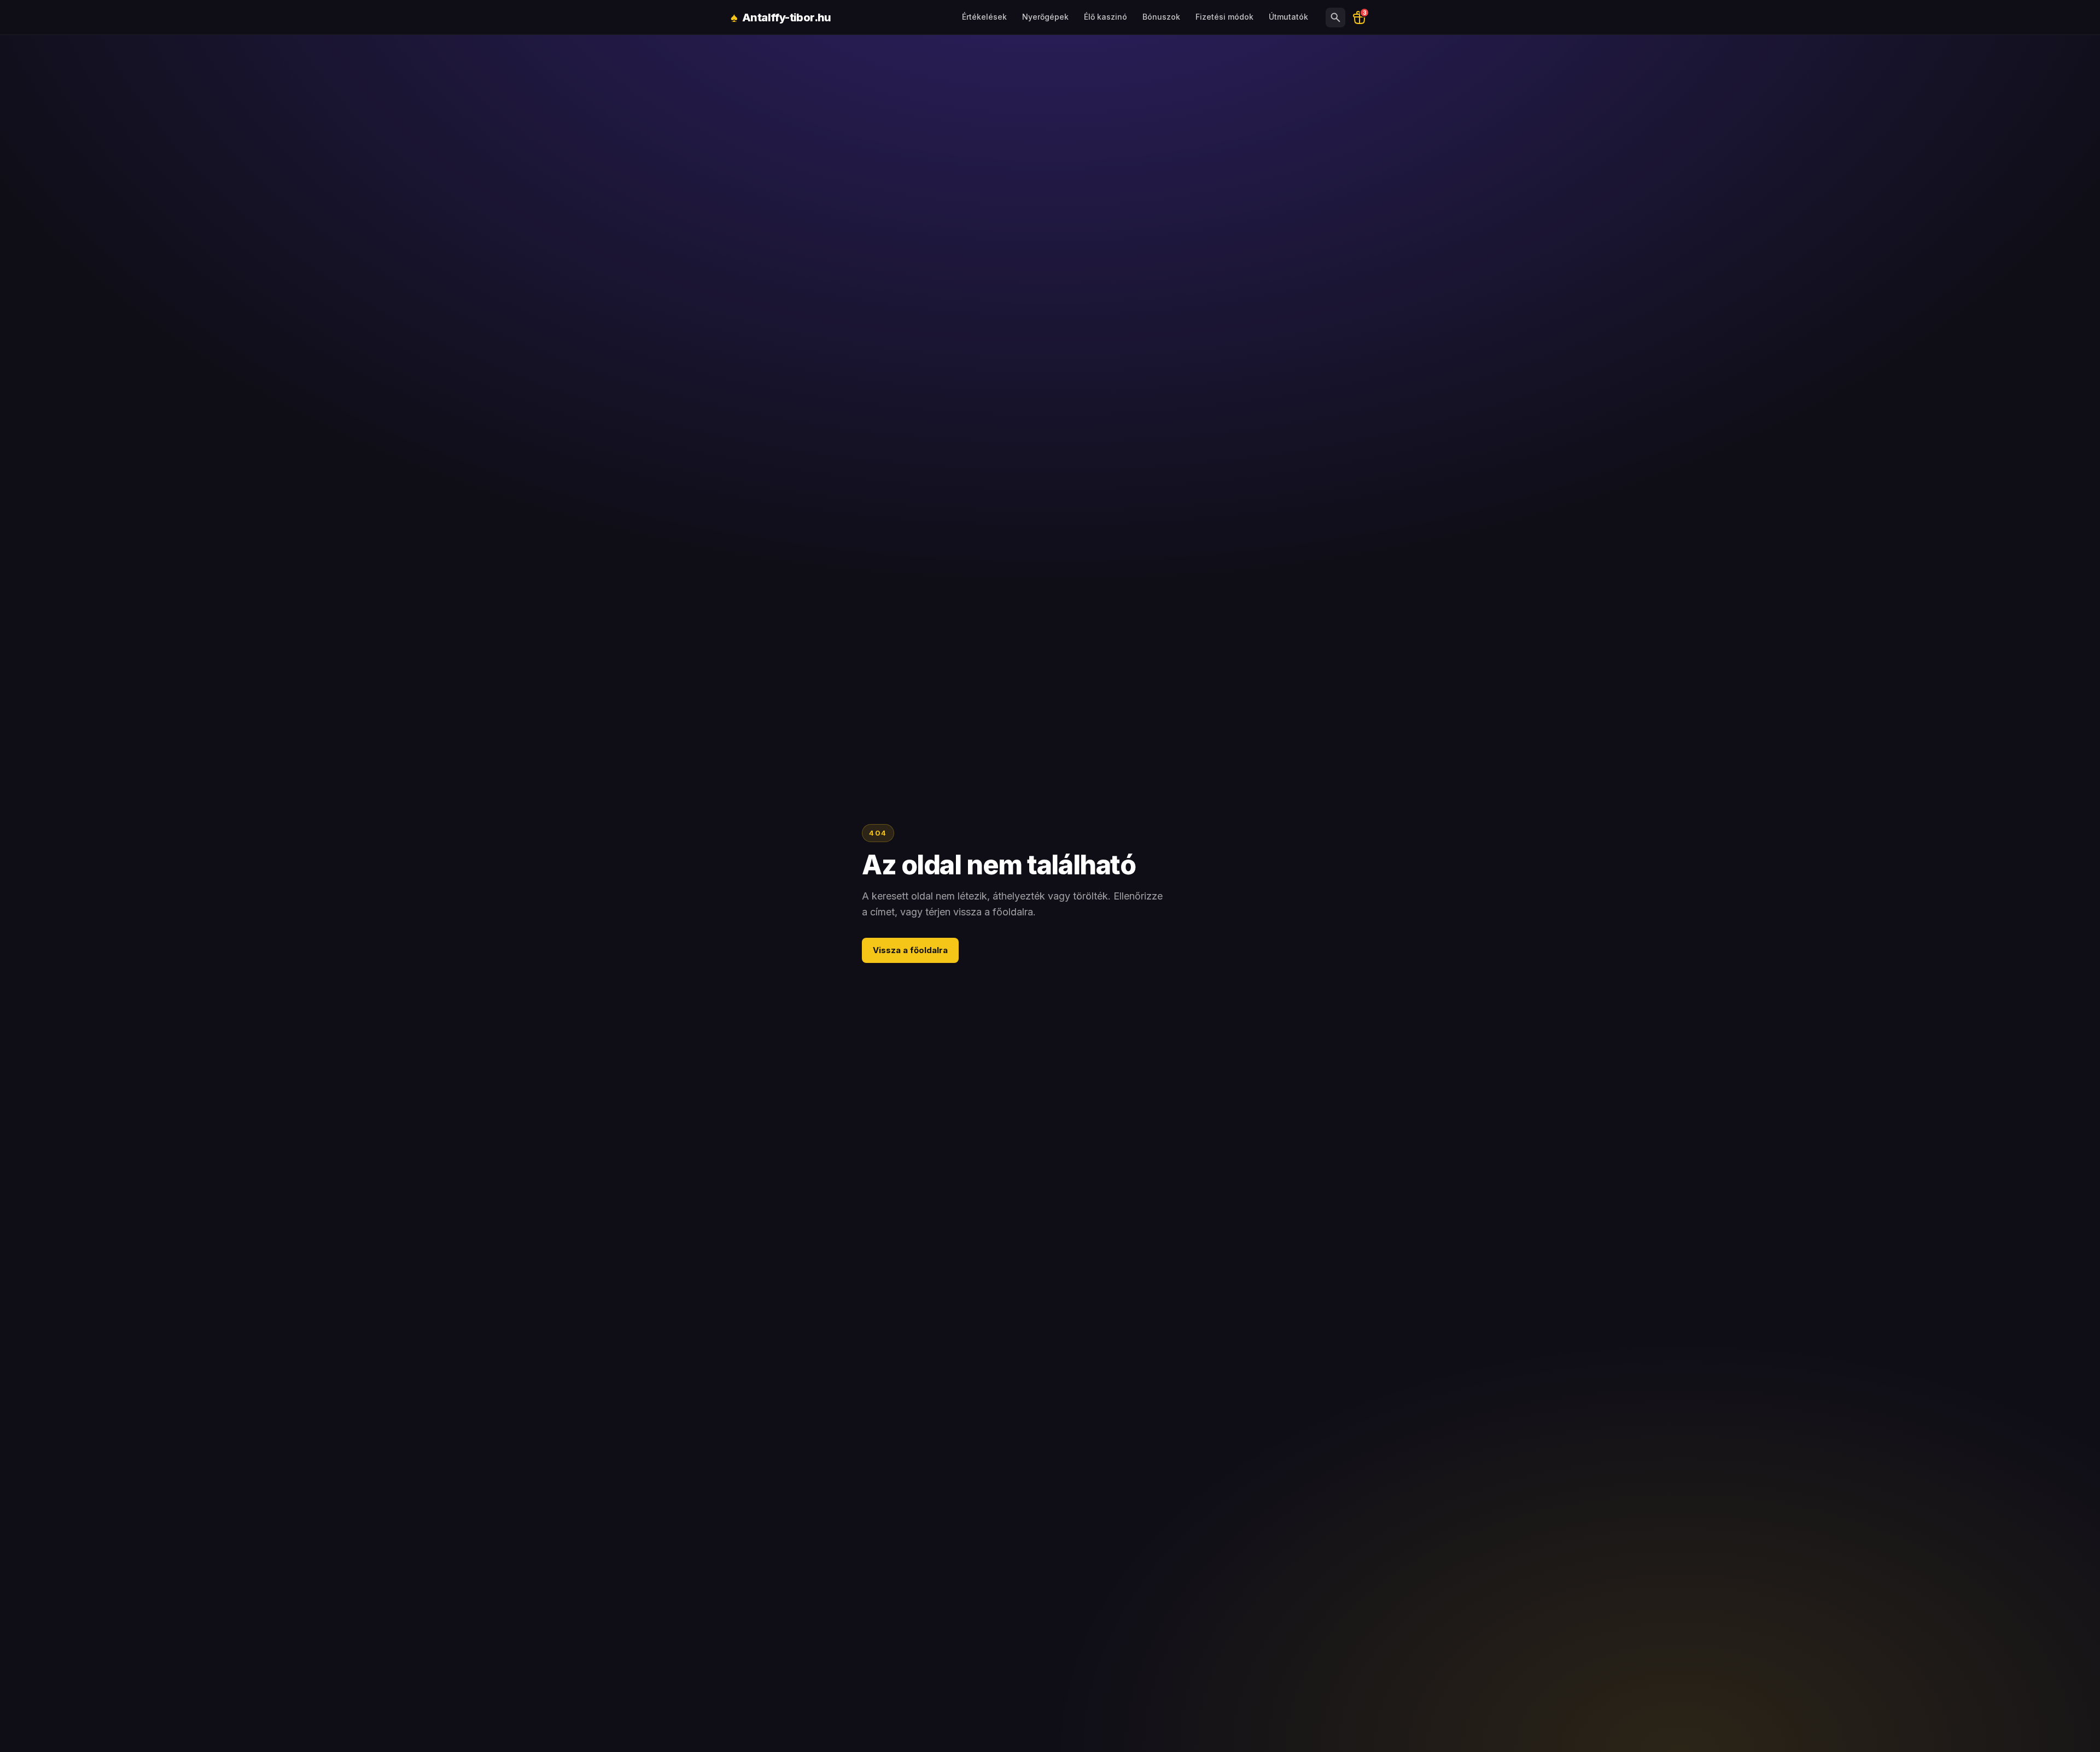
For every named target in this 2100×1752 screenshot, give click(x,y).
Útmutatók (1288, 17)
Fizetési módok (1224, 17)
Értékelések (984, 17)
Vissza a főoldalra (910, 950)
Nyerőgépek (1045, 17)
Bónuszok (1161, 17)
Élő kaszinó (1106, 17)
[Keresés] (1335, 17)
